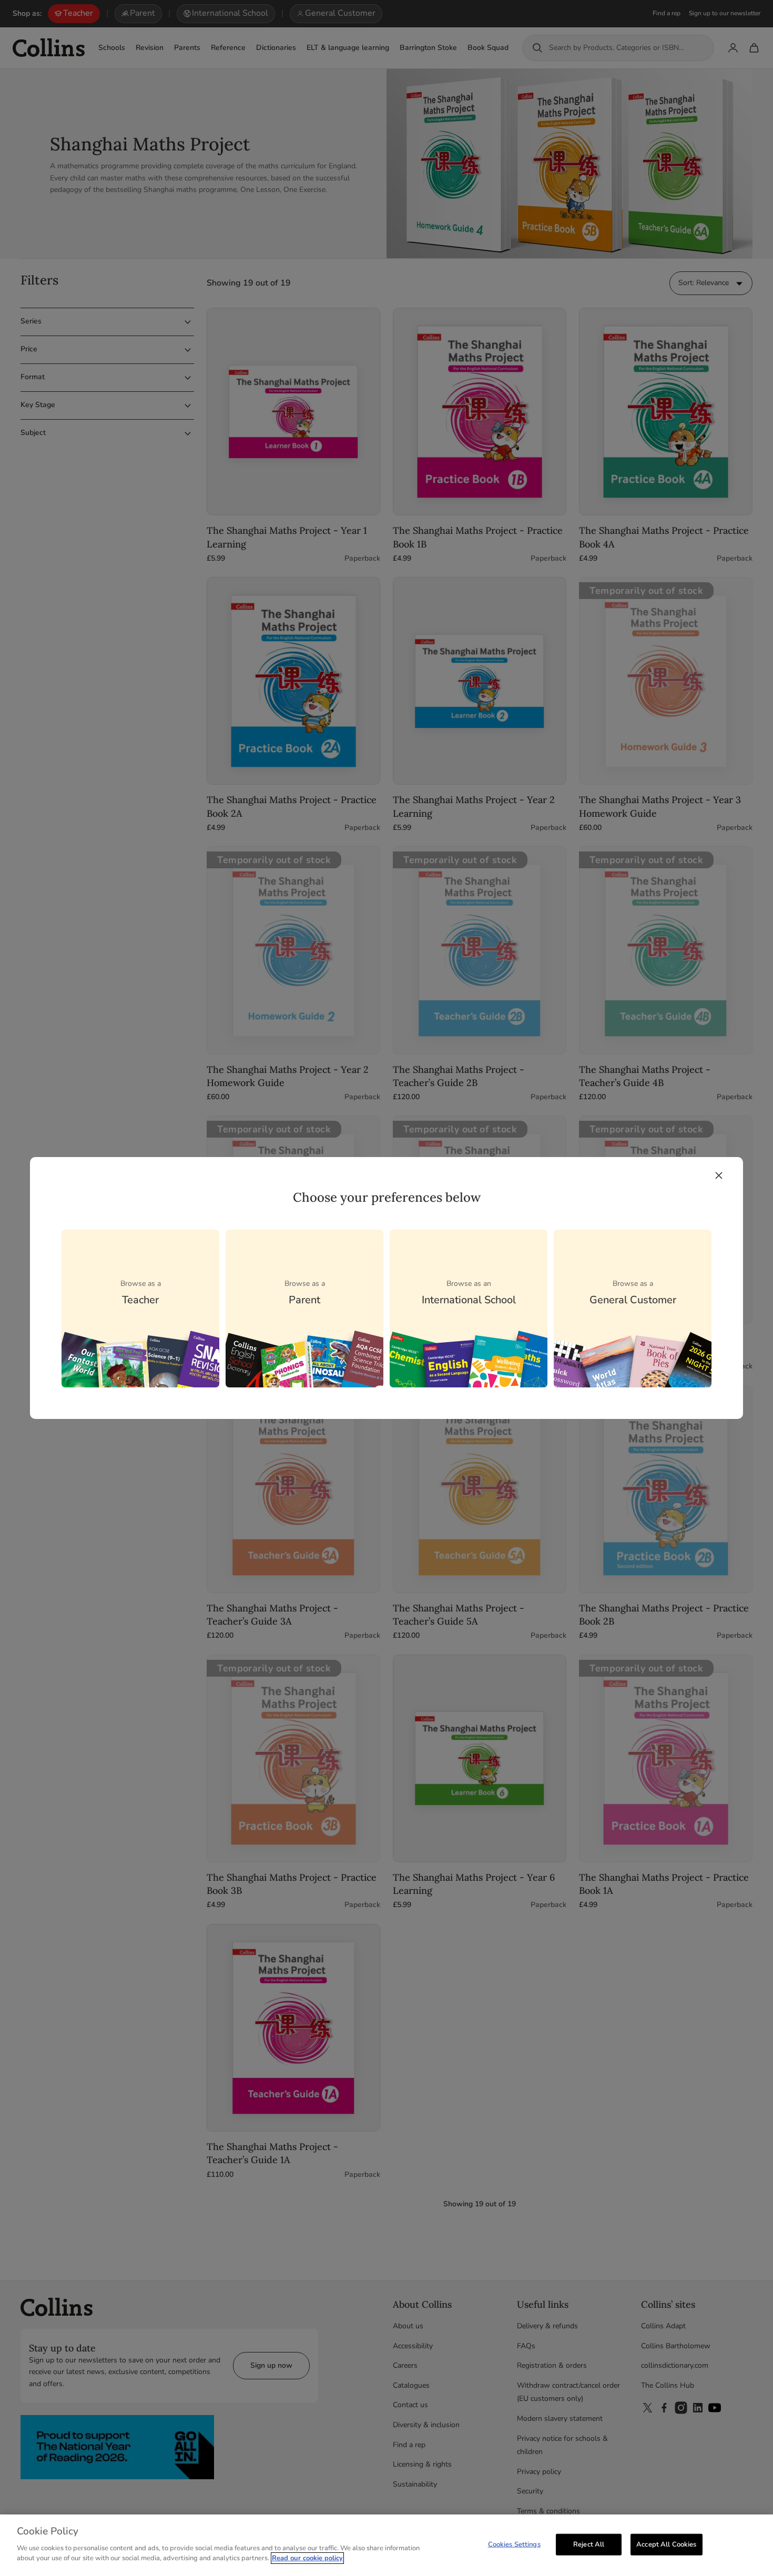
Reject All (589, 2544)
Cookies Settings (514, 2544)
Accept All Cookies (666, 2544)
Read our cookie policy (307, 2558)
